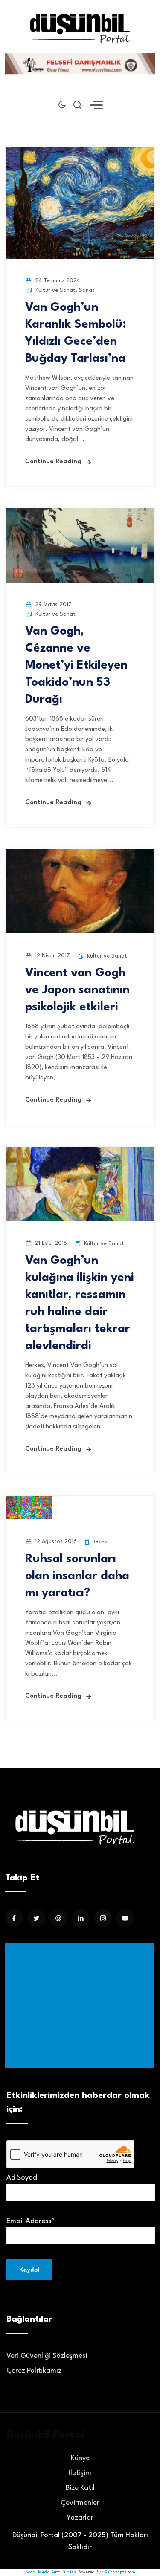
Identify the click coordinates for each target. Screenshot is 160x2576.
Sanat (87, 290)
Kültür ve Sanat (55, 290)
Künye (80, 2458)
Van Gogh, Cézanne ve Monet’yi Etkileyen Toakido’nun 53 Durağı (76, 666)
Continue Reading (53, 462)
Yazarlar (80, 2518)
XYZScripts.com (120, 2572)
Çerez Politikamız (34, 2371)
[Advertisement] (81, 2005)
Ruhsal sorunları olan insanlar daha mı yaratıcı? (77, 1576)
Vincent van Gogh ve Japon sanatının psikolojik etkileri (77, 990)
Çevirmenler (80, 2503)
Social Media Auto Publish (51, 2572)
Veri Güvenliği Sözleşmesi (47, 2356)
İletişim (80, 2473)
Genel (101, 1542)
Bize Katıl (80, 2488)
